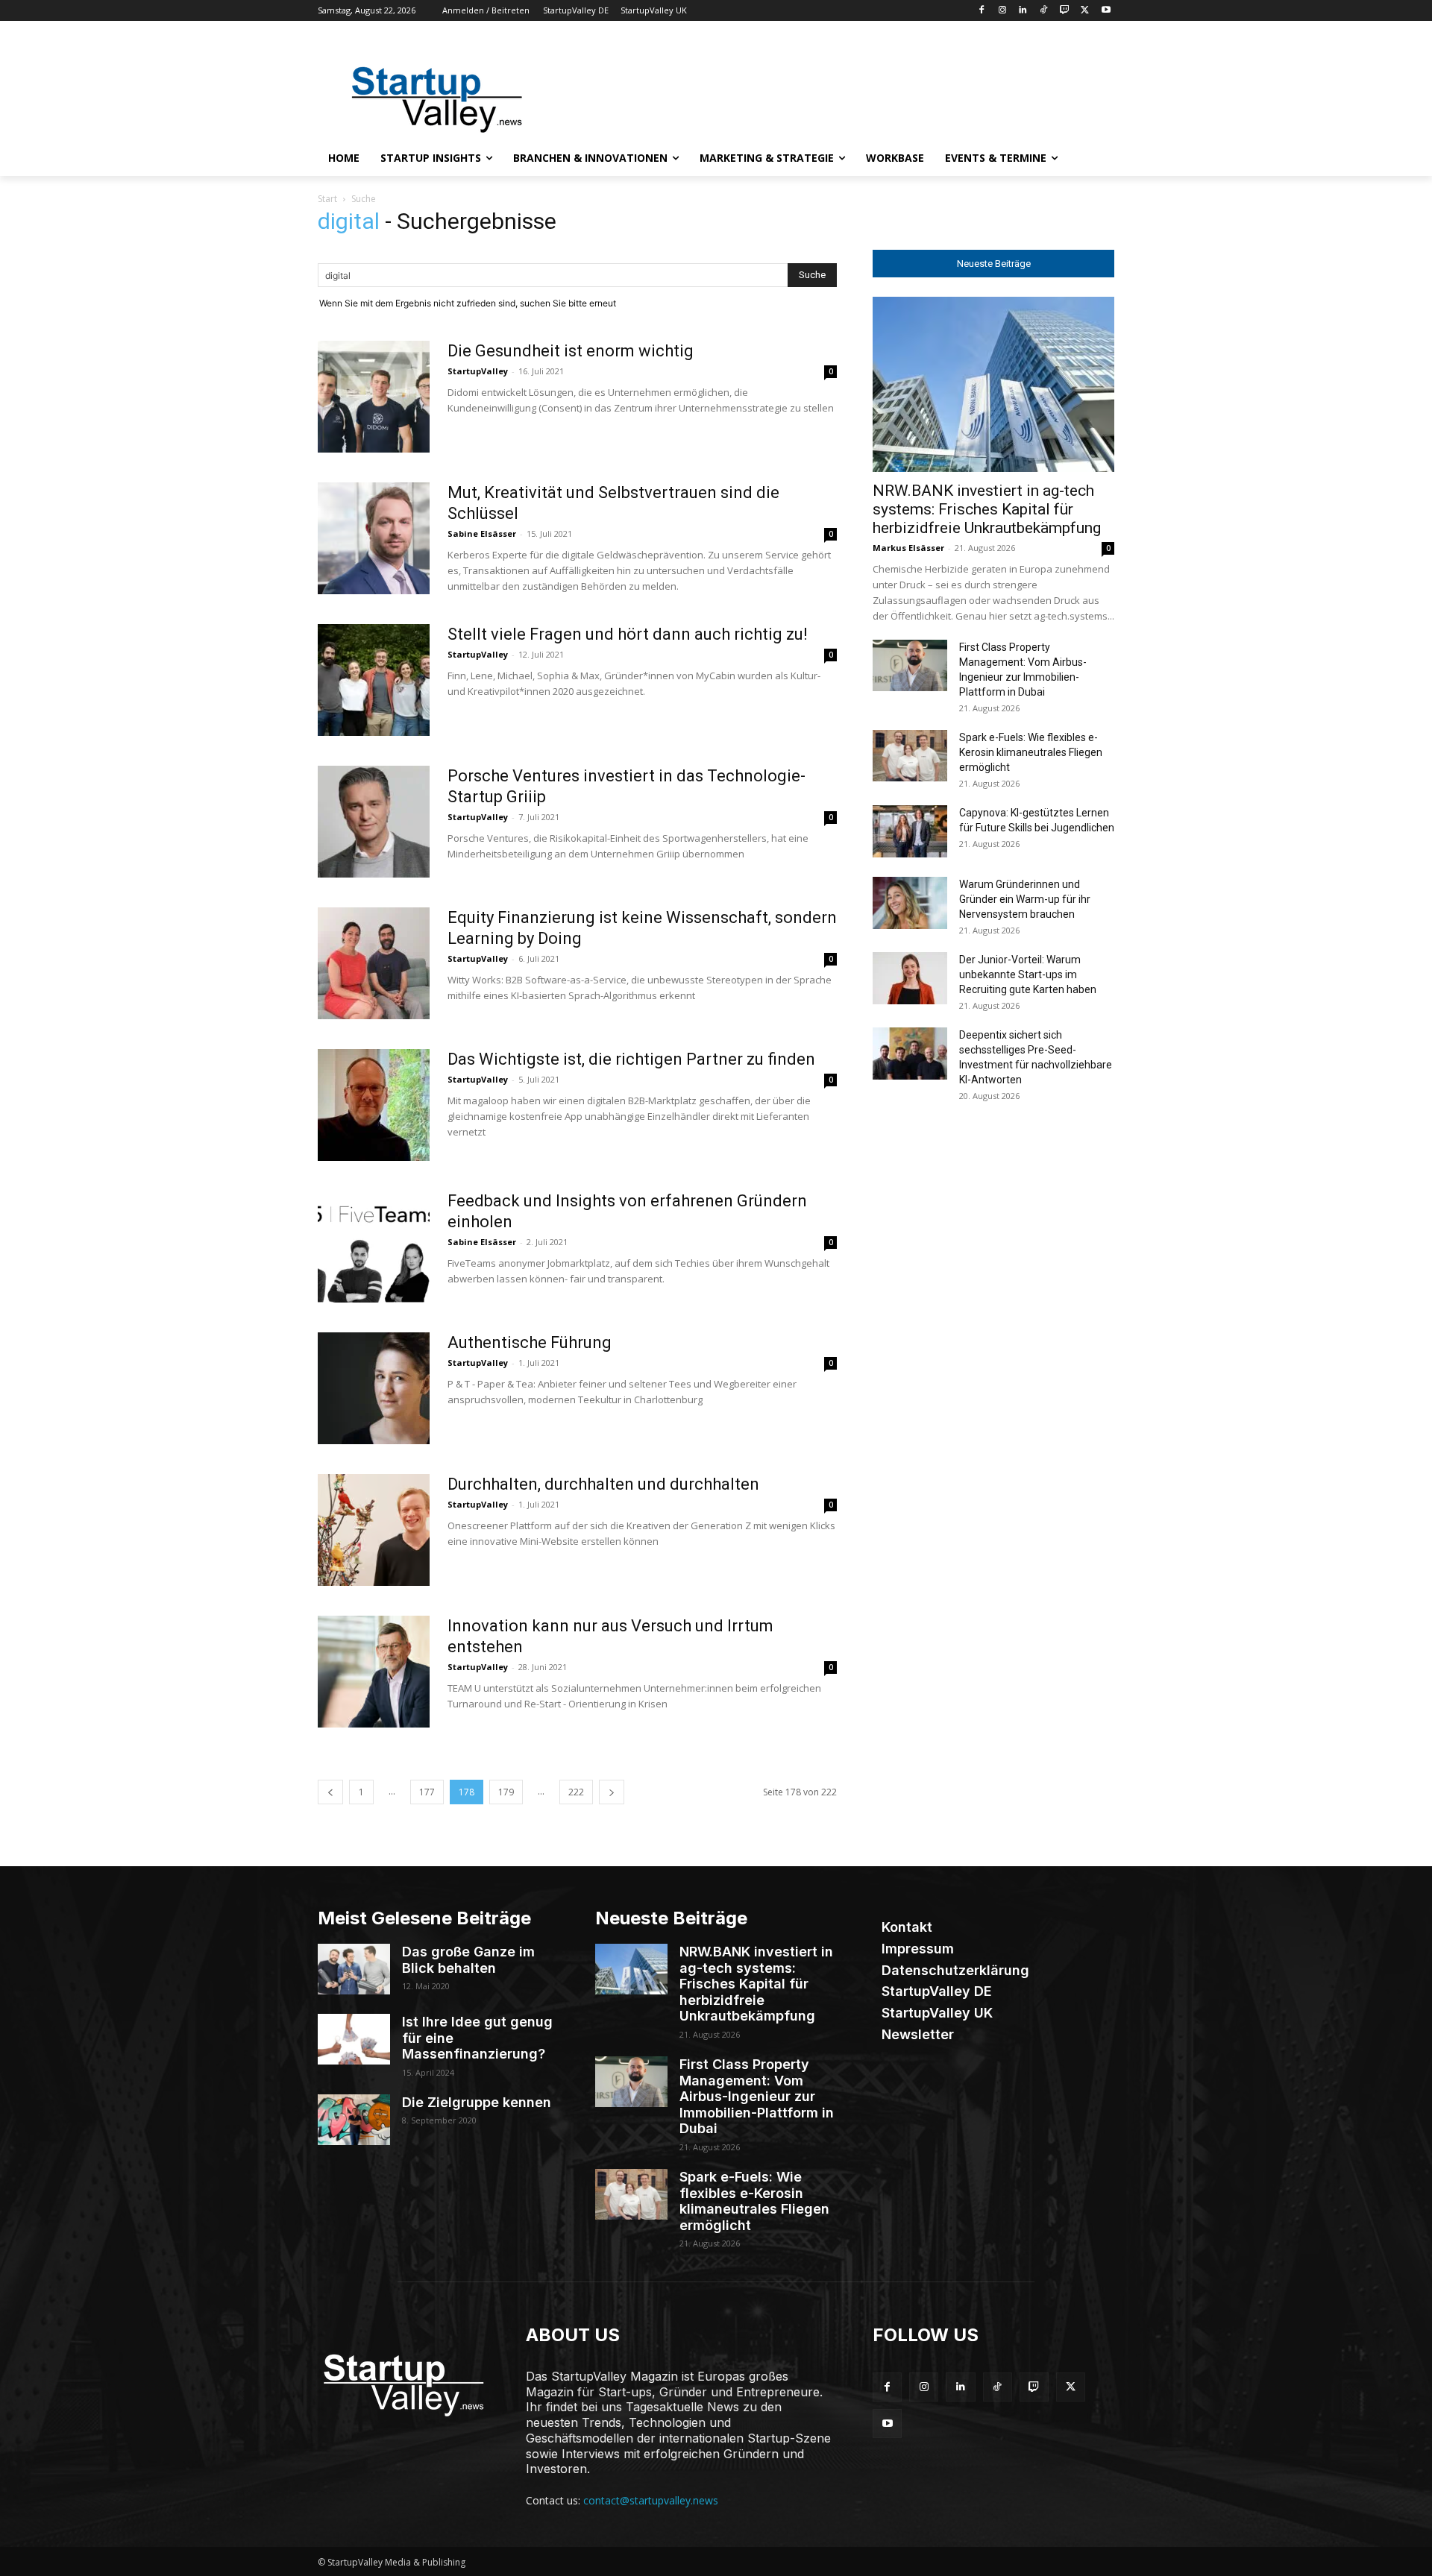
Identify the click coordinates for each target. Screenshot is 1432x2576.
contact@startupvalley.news (651, 2500)
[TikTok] (1044, 11)
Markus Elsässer (908, 548)
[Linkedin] (1023, 11)
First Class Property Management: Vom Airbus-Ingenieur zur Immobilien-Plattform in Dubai (757, 2096)
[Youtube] (1106, 11)
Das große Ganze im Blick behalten (468, 1960)
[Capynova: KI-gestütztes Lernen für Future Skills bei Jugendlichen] (910, 831)
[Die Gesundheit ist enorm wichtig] (374, 397)
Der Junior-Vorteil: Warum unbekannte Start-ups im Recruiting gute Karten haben (1028, 974)
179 (506, 1792)
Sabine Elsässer (482, 533)
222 (576, 1792)
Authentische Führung (530, 1342)
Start (327, 199)
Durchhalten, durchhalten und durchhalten (603, 1484)
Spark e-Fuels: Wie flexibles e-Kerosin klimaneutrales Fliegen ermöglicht (1031, 752)
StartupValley (478, 371)
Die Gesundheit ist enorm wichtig (571, 351)
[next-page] (612, 1792)
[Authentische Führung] (374, 1388)
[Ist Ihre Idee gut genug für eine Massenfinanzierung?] (354, 2039)
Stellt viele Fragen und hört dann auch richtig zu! (628, 634)
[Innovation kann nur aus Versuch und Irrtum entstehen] (374, 1672)
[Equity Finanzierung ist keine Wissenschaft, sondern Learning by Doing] (374, 963)
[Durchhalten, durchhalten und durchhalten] (374, 1530)
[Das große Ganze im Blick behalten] (354, 1969)
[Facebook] (981, 11)
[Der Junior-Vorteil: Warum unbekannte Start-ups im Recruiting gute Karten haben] (910, 978)
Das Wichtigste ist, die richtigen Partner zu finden (631, 1059)
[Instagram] (1002, 11)
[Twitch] (1065, 11)
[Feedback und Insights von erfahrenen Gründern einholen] (374, 1247)
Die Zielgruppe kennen (477, 2102)
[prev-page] (330, 1792)
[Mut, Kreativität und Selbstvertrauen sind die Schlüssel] (374, 538)
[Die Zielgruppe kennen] (354, 2120)
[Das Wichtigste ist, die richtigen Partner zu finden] (374, 1105)
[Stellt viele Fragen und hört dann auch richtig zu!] (374, 680)
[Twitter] (1085, 11)
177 (427, 1792)
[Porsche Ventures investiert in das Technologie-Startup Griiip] (374, 822)
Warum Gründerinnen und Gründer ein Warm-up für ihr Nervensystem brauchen (1025, 899)
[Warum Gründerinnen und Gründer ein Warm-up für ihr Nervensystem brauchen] (910, 903)
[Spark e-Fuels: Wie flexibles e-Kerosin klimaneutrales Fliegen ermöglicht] (910, 756)
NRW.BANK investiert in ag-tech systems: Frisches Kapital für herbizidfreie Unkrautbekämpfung (987, 509)
